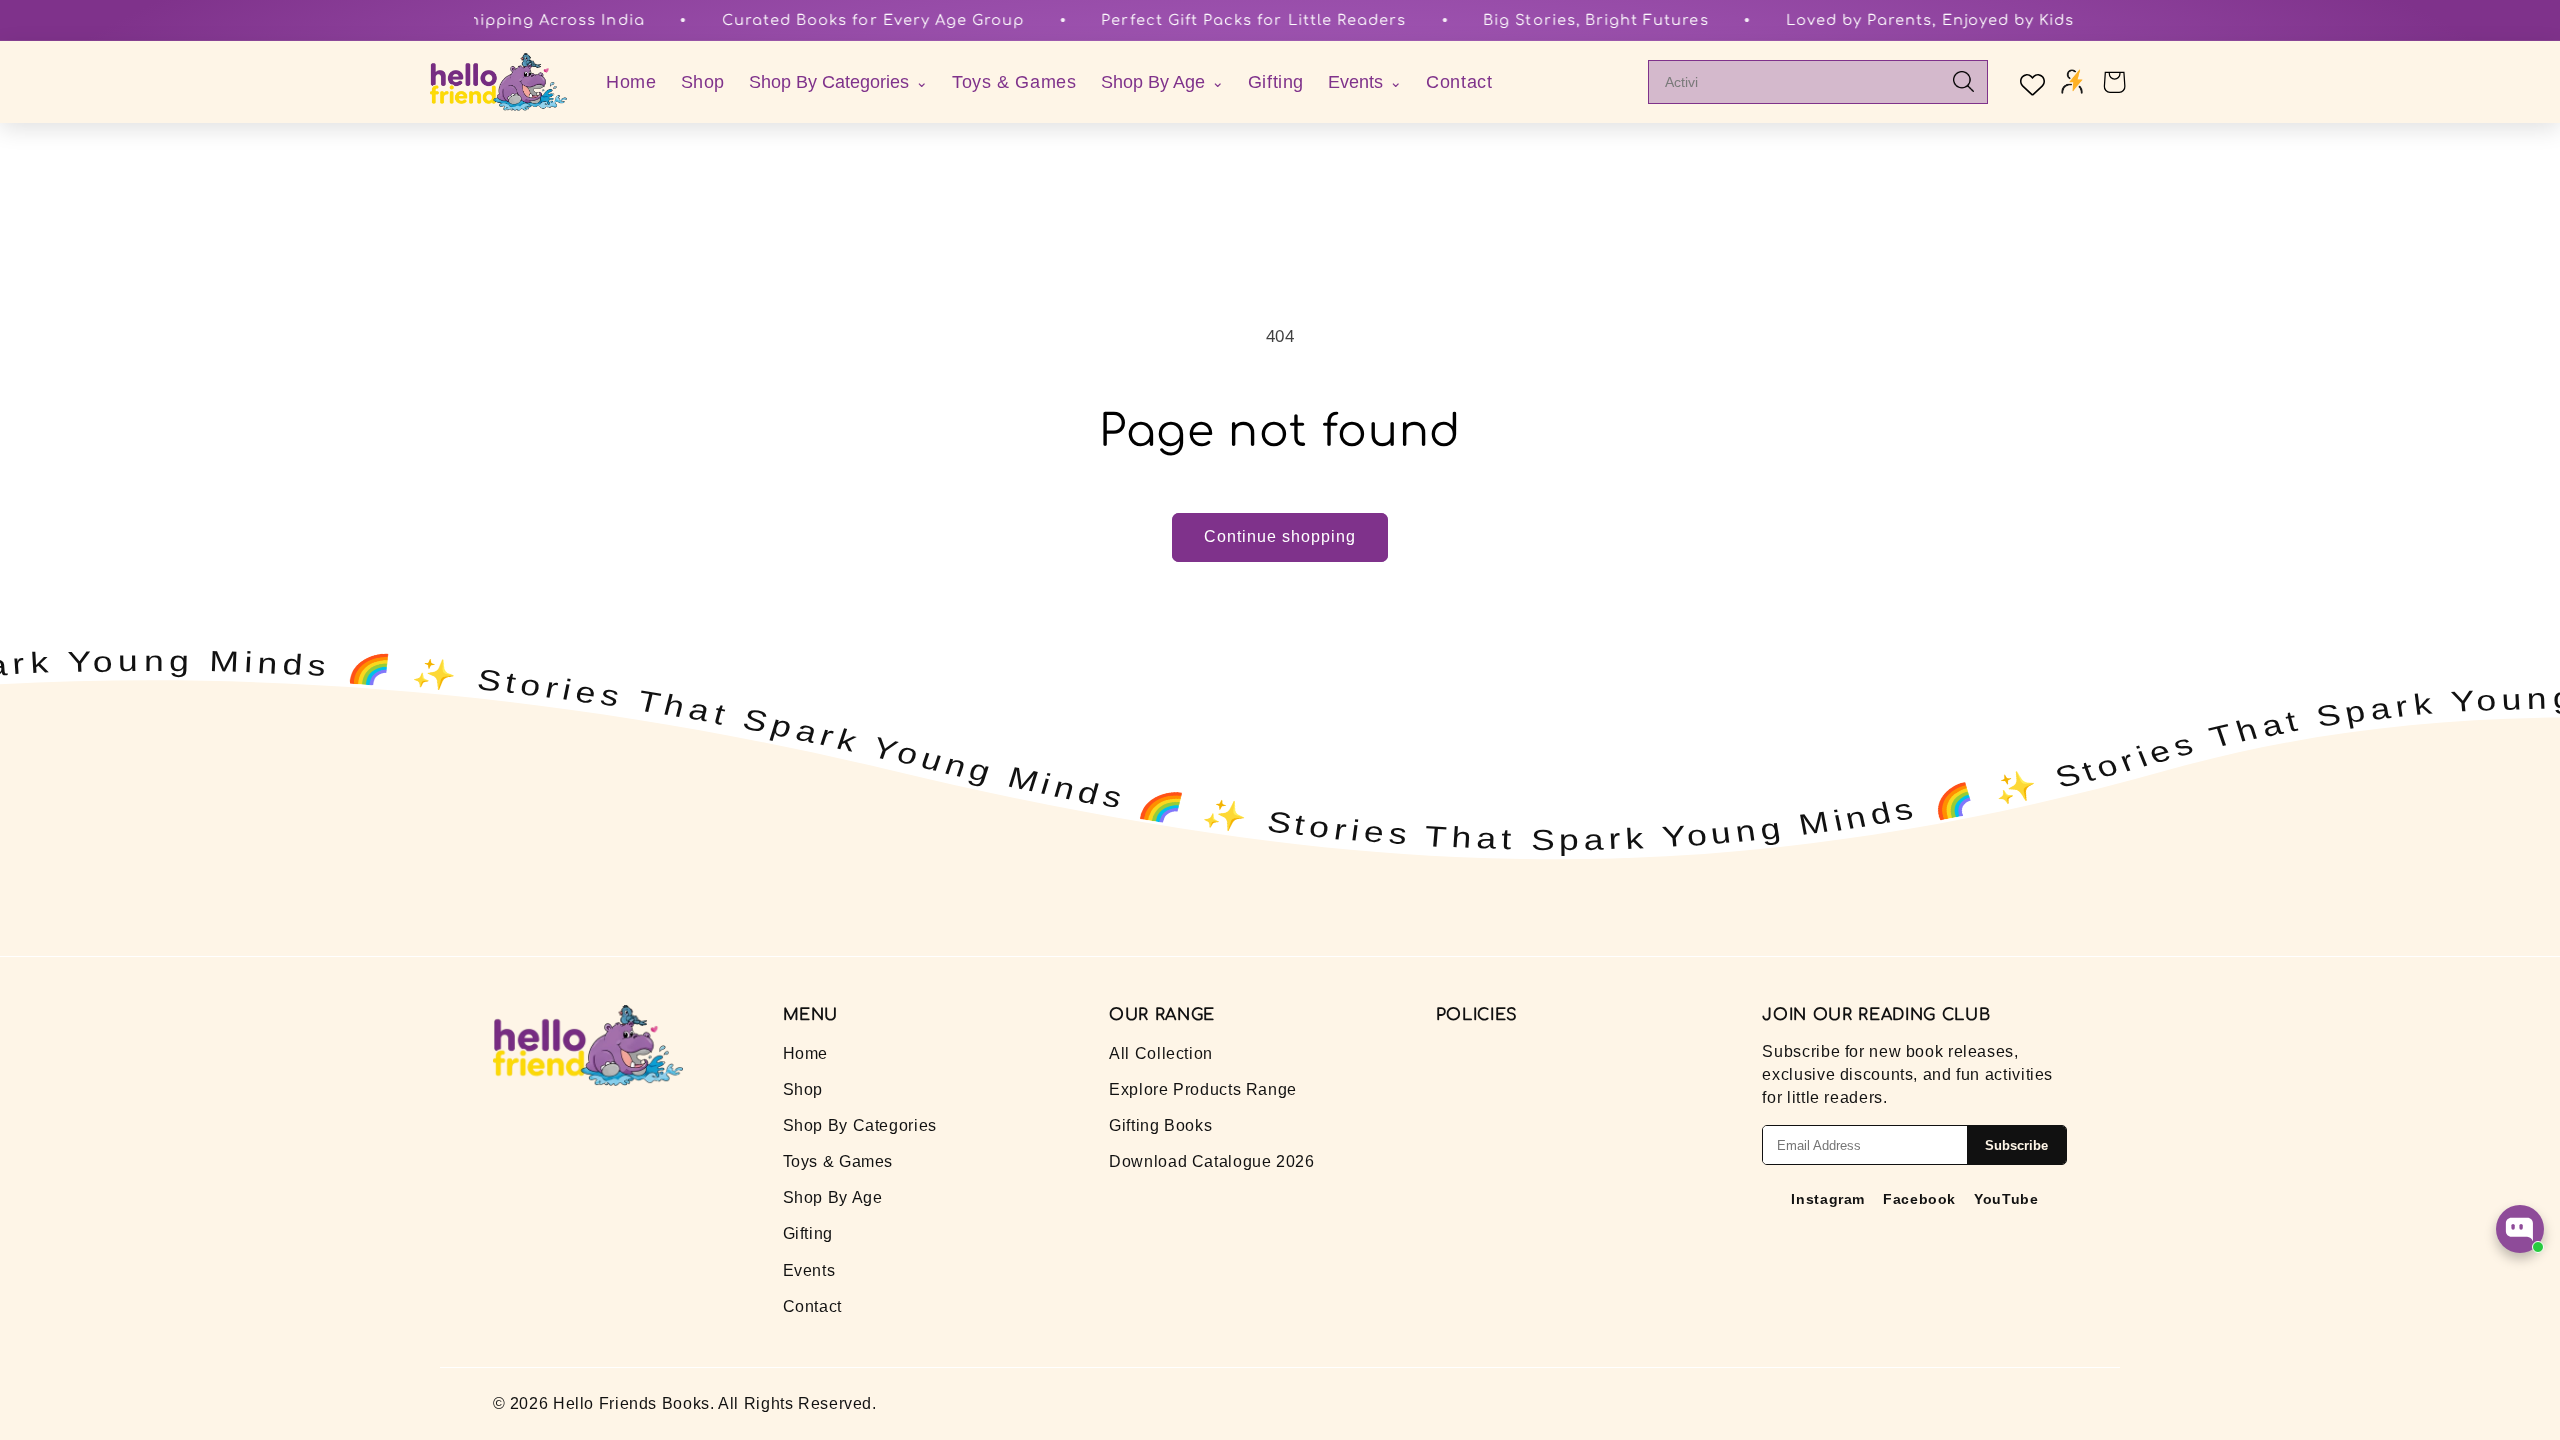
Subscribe (2016, 1145)
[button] (2114, 82)
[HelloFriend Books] (498, 82)
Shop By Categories (860, 1125)
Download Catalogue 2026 (1212, 1161)
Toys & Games (1014, 82)
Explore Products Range (1203, 1089)
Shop (703, 82)
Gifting (1276, 82)
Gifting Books (1160, 1125)
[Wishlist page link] (2030, 82)
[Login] (2072, 82)
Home (631, 82)
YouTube (2006, 1199)
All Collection (1161, 1053)
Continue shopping (1280, 536)
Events (809, 1270)
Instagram (1828, 1199)
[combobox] (1803, 82)
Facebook (1919, 1199)
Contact (1459, 82)
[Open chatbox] (2520, 1229)
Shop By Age (833, 1197)
